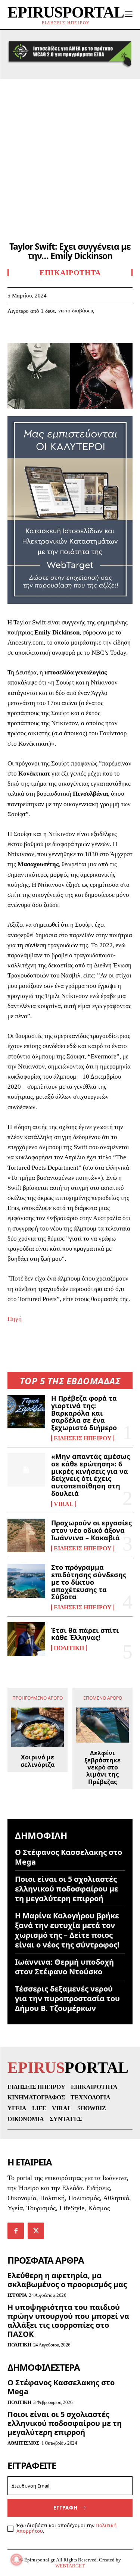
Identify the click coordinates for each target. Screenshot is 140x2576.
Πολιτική (69, 1648)
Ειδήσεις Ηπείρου (83, 1438)
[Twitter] (32, 333)
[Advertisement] (70, 153)
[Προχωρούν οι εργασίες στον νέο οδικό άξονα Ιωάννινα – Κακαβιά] (26, 1535)
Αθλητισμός (23, 2443)
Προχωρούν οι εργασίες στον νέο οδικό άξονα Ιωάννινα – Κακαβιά (91, 1530)
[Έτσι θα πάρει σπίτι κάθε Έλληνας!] (26, 1639)
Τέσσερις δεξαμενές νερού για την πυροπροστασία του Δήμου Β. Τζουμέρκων (67, 1998)
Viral (64, 1504)
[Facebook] (15, 333)
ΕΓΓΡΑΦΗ (66, 2508)
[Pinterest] (49, 333)
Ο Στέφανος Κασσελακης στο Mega (69, 1857)
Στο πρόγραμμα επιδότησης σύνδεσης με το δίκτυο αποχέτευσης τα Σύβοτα (89, 1582)
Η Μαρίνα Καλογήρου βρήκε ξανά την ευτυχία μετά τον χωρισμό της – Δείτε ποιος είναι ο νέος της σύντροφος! (67, 1930)
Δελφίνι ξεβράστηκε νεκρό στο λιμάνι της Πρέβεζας (102, 1768)
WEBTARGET (70, 2566)
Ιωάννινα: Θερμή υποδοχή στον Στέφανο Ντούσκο (64, 1967)
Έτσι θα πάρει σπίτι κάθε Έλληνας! (85, 1634)
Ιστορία (17, 2295)
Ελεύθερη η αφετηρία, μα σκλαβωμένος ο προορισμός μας (67, 2280)
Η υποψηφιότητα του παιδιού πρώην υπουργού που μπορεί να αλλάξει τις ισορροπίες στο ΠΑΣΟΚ (68, 2321)
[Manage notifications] (16, 2560)
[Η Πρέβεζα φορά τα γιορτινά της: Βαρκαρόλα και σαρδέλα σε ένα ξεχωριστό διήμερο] (26, 1412)
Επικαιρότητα (70, 272)
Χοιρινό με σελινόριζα (38, 1761)
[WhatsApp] (66, 333)
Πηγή (15, 1319)
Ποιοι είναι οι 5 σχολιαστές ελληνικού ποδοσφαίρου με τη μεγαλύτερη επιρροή (67, 1889)
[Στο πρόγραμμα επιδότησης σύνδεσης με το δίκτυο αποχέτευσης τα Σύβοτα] (26, 1581)
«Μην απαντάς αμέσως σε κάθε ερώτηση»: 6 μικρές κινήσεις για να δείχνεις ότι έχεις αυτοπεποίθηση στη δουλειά (91, 1475)
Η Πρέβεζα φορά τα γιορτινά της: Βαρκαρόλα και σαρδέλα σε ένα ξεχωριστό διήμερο (84, 1413)
